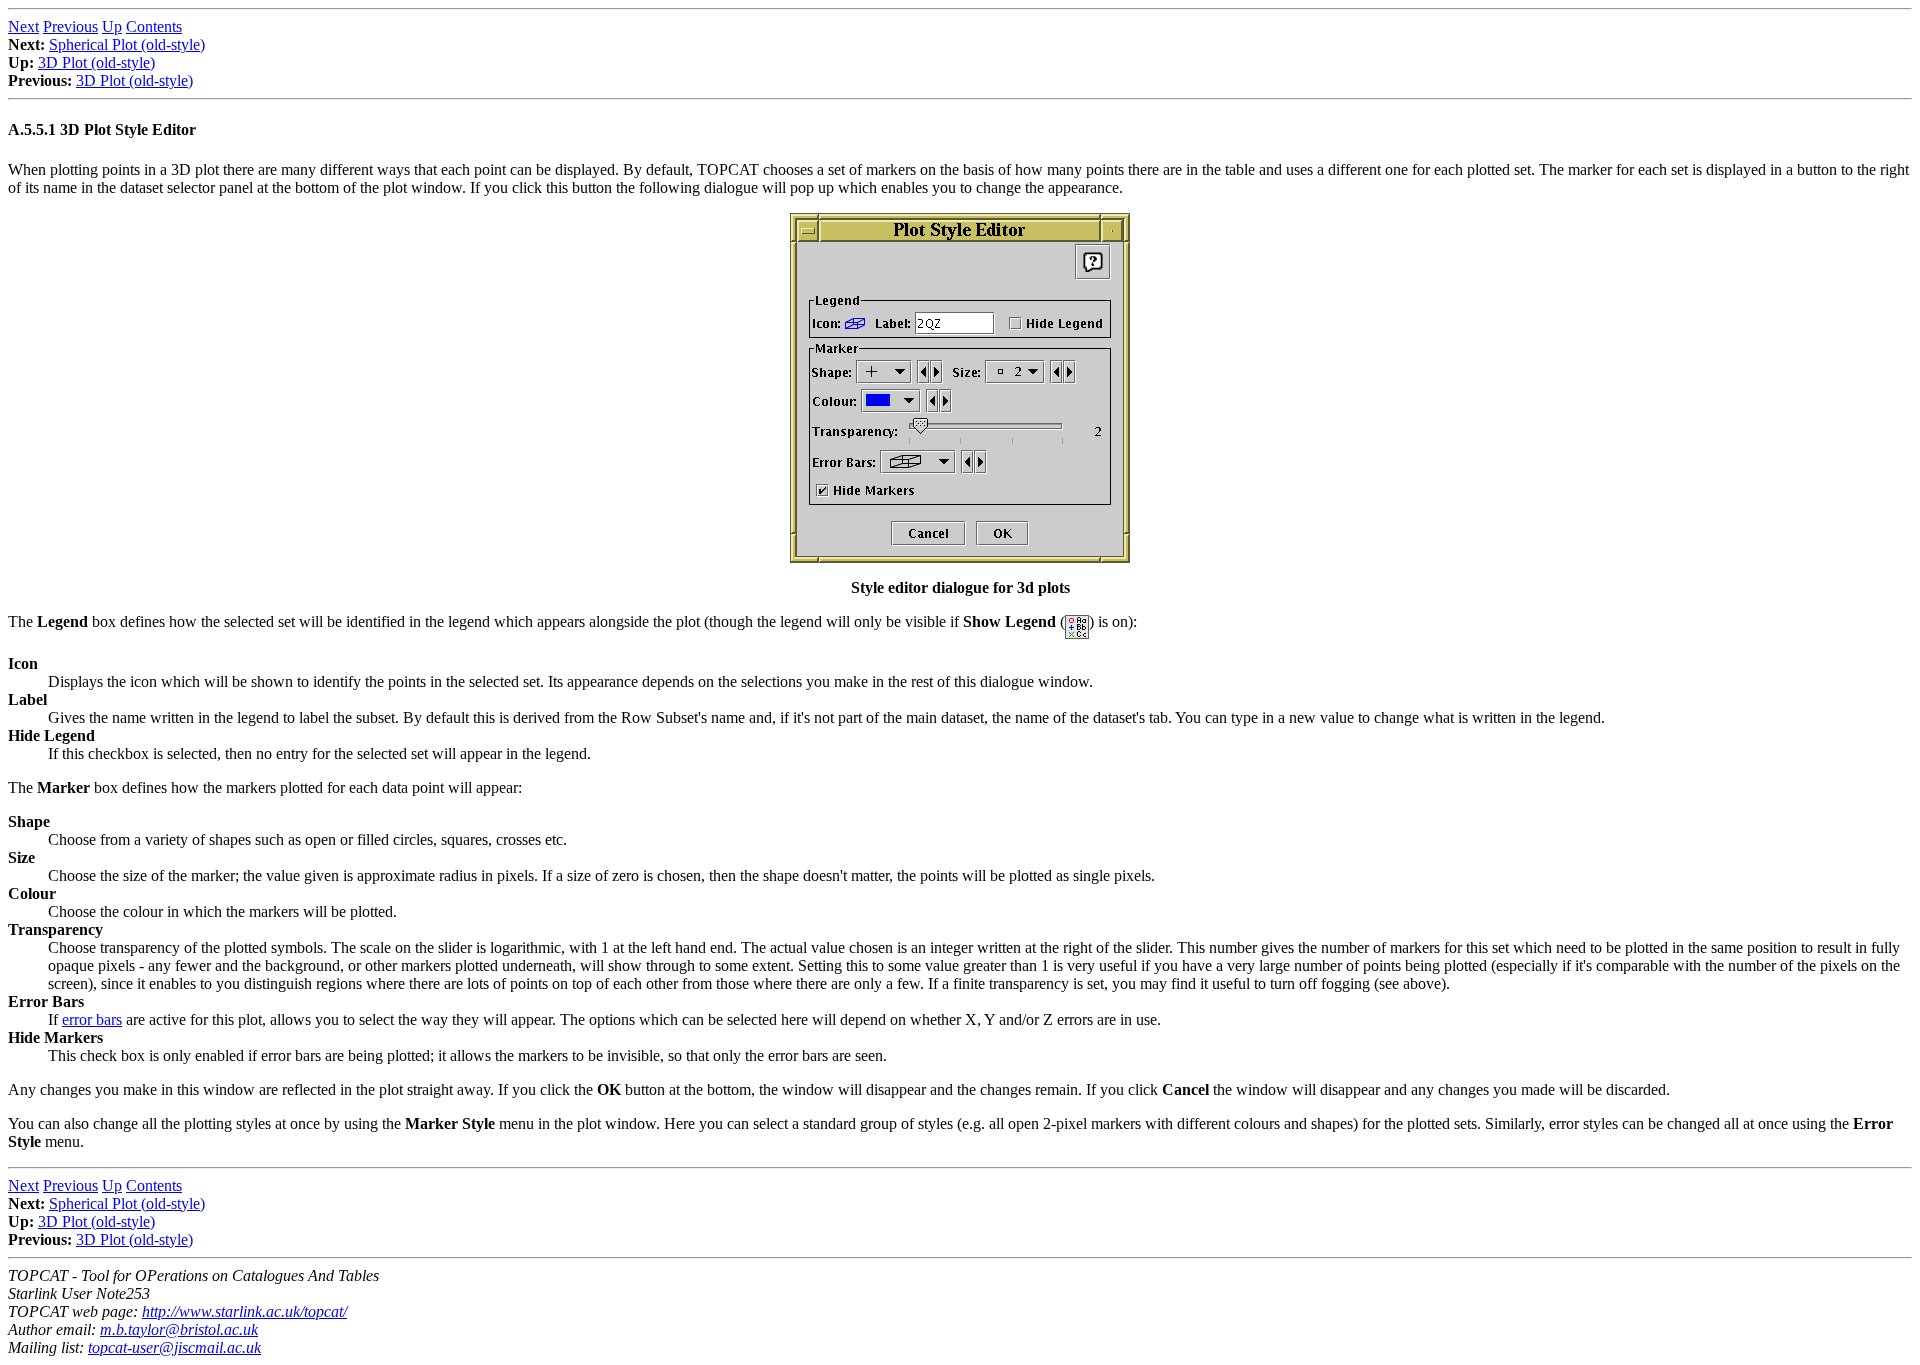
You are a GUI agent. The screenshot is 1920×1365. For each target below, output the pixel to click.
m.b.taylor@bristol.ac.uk (179, 1329)
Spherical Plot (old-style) (127, 44)
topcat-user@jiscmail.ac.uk (174, 1347)
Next (23, 26)
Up (112, 26)
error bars (92, 1019)
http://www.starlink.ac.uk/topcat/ (244, 1311)
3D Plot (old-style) (96, 62)
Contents (154, 26)
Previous (70, 26)
